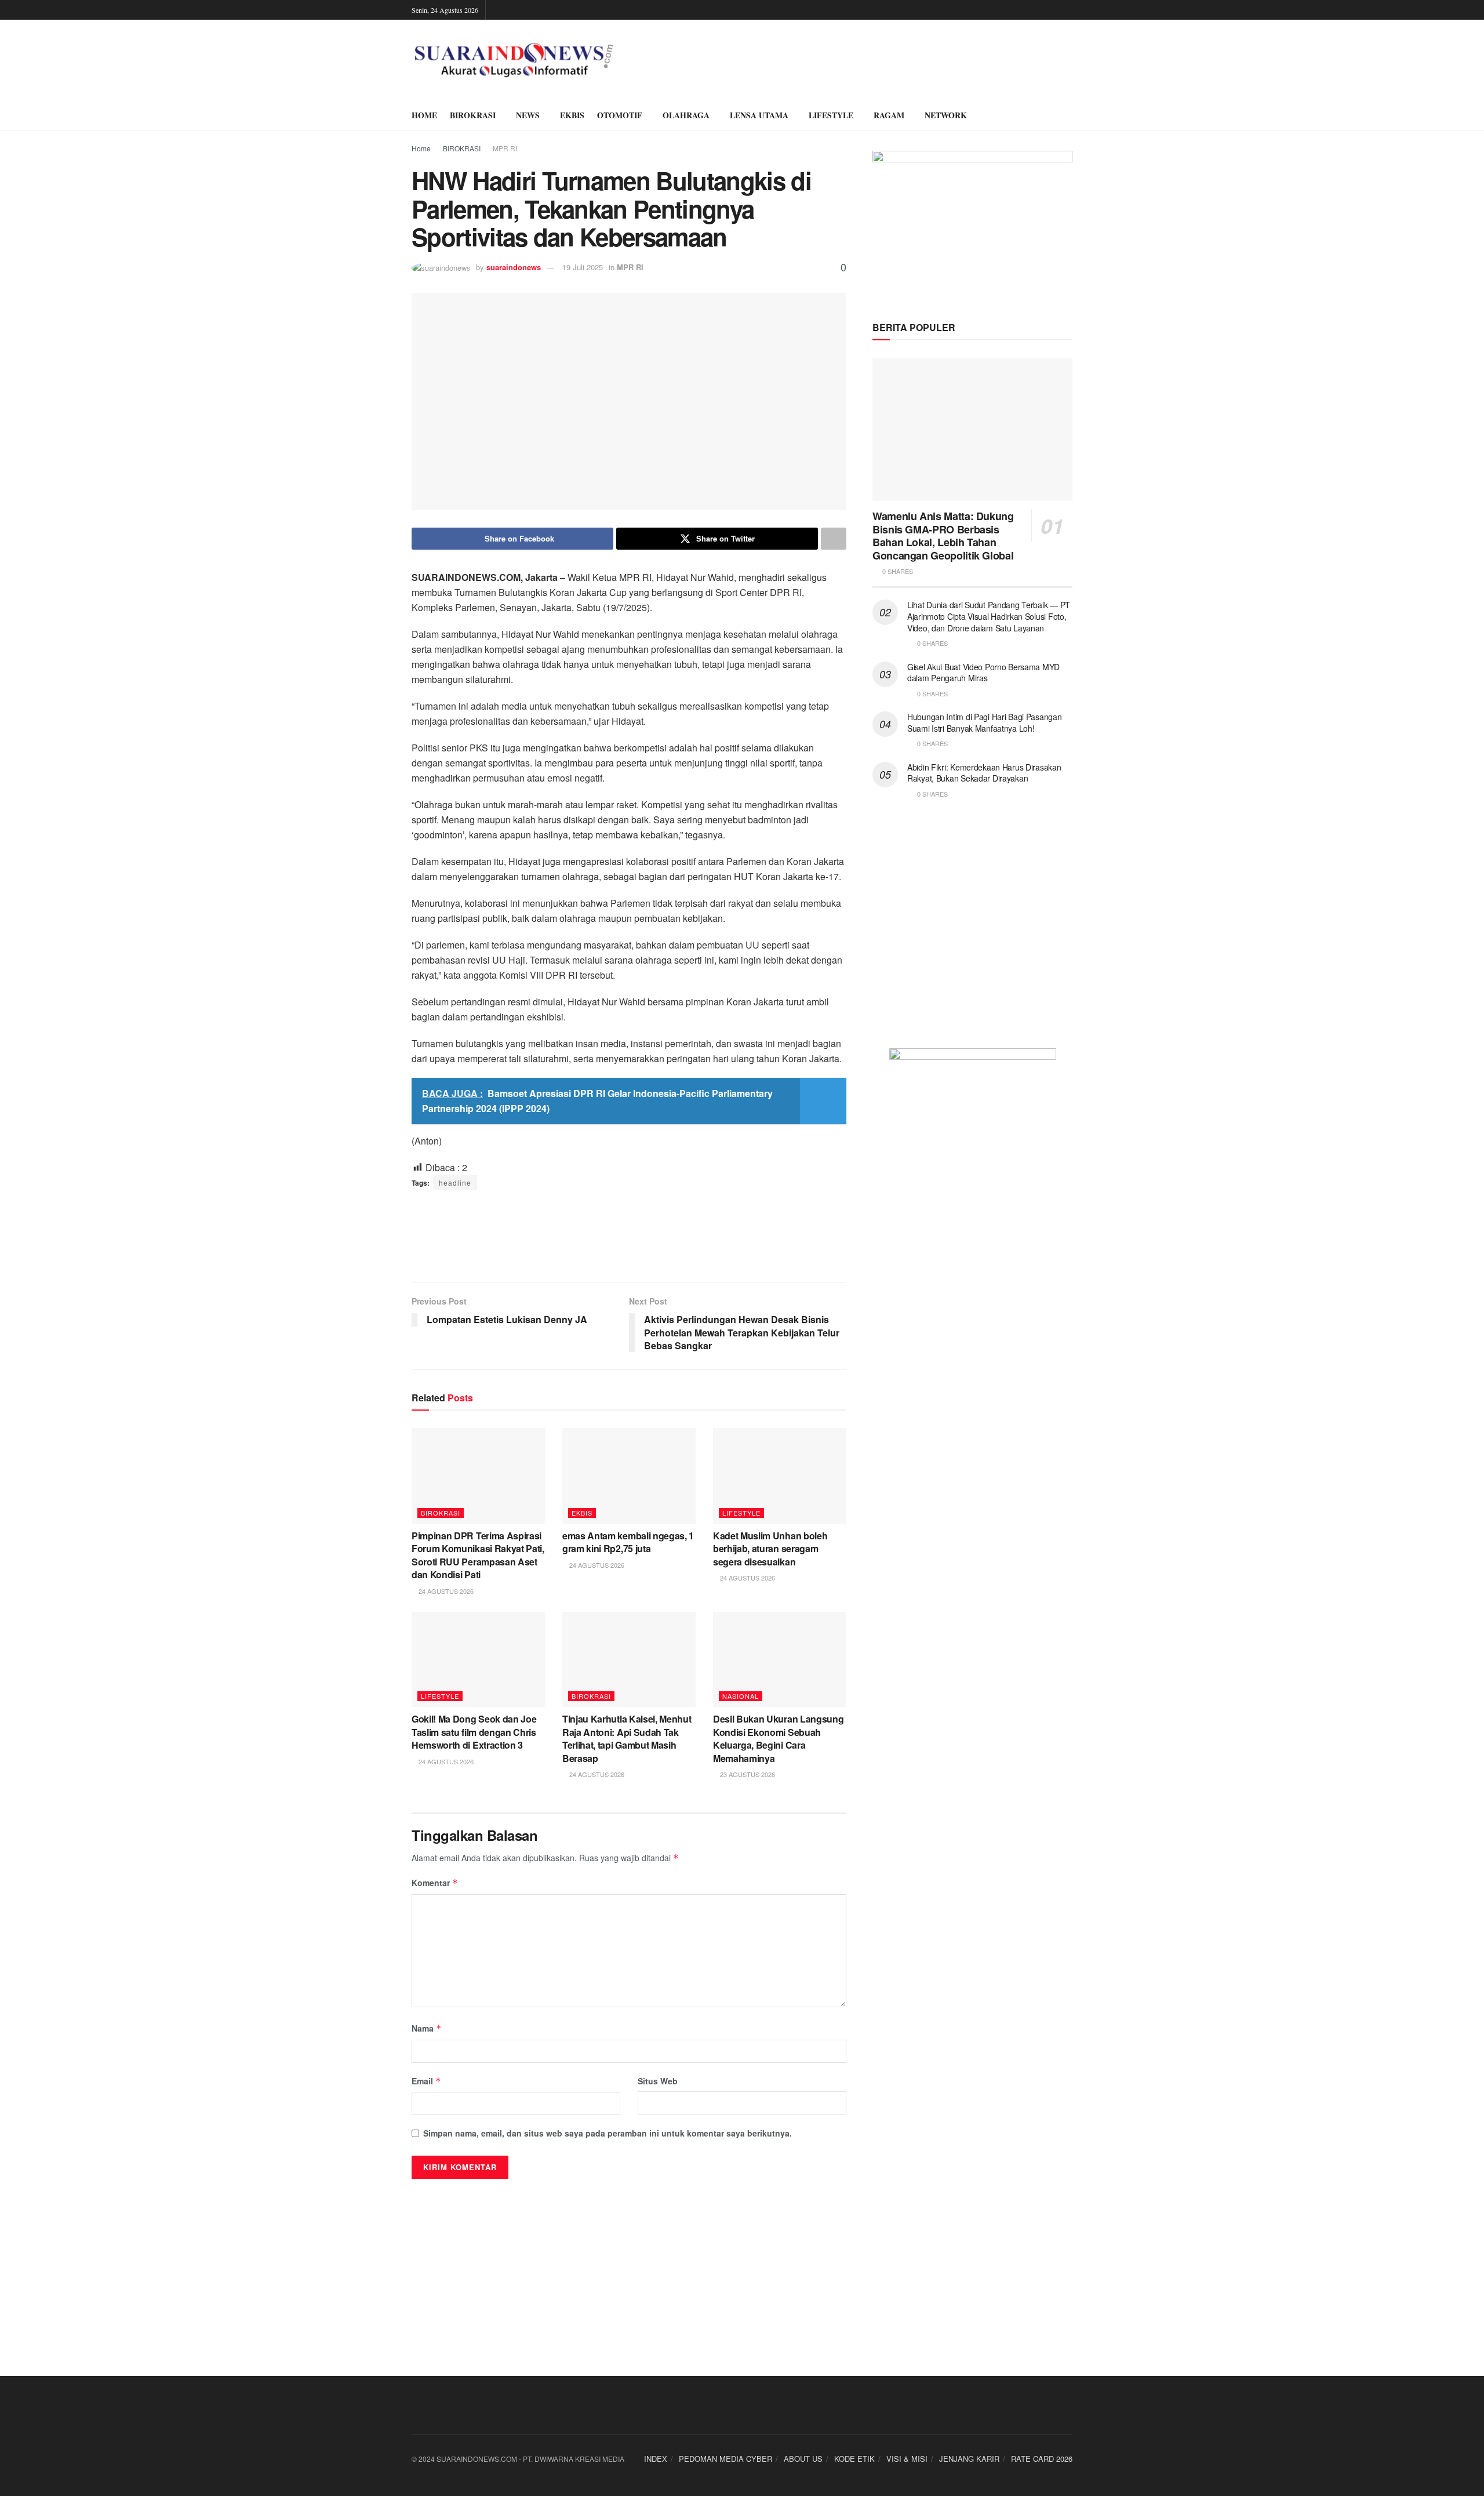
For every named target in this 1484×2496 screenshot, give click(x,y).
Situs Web (658, 2081)
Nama (427, 2028)
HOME (424, 115)
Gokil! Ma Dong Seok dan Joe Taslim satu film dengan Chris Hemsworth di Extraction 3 (474, 1732)
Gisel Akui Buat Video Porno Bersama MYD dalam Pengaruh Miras (983, 673)
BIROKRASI (473, 115)
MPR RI (505, 148)
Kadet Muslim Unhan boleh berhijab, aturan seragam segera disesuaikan (770, 1549)
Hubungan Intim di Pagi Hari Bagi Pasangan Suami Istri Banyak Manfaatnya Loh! (985, 722)
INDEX (656, 2459)
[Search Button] (1068, 115)
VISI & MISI (907, 2459)
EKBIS (572, 115)
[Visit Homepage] (514, 60)
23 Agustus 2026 (747, 1774)
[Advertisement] (629, 1236)
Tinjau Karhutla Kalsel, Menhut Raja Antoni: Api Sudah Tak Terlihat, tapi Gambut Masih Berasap (627, 1738)
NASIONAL (741, 1696)
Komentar (435, 1883)
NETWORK (946, 115)
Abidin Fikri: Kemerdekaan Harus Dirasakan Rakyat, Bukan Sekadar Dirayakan (984, 773)
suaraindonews (514, 267)
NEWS (528, 115)
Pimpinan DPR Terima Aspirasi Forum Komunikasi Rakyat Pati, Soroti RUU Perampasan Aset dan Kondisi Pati (478, 1555)
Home (421, 148)
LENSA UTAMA (759, 115)
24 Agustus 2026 (445, 1591)
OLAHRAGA (686, 115)
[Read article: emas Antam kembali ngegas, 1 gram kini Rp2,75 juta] (629, 1476)
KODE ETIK (854, 2459)
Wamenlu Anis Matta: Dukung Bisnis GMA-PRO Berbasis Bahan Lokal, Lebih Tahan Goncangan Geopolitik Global (943, 536)
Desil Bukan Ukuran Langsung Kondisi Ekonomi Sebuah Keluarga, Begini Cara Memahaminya (778, 1738)
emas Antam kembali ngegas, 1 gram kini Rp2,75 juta (628, 1542)
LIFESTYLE (831, 115)
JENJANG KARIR (969, 2459)
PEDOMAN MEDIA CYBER (725, 2459)
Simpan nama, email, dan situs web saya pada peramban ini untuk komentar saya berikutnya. (608, 2133)
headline (455, 1182)
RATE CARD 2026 (1042, 2459)
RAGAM (889, 115)
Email (426, 2081)
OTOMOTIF (620, 115)
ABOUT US (803, 2459)
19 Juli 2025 (583, 267)
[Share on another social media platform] (834, 539)
